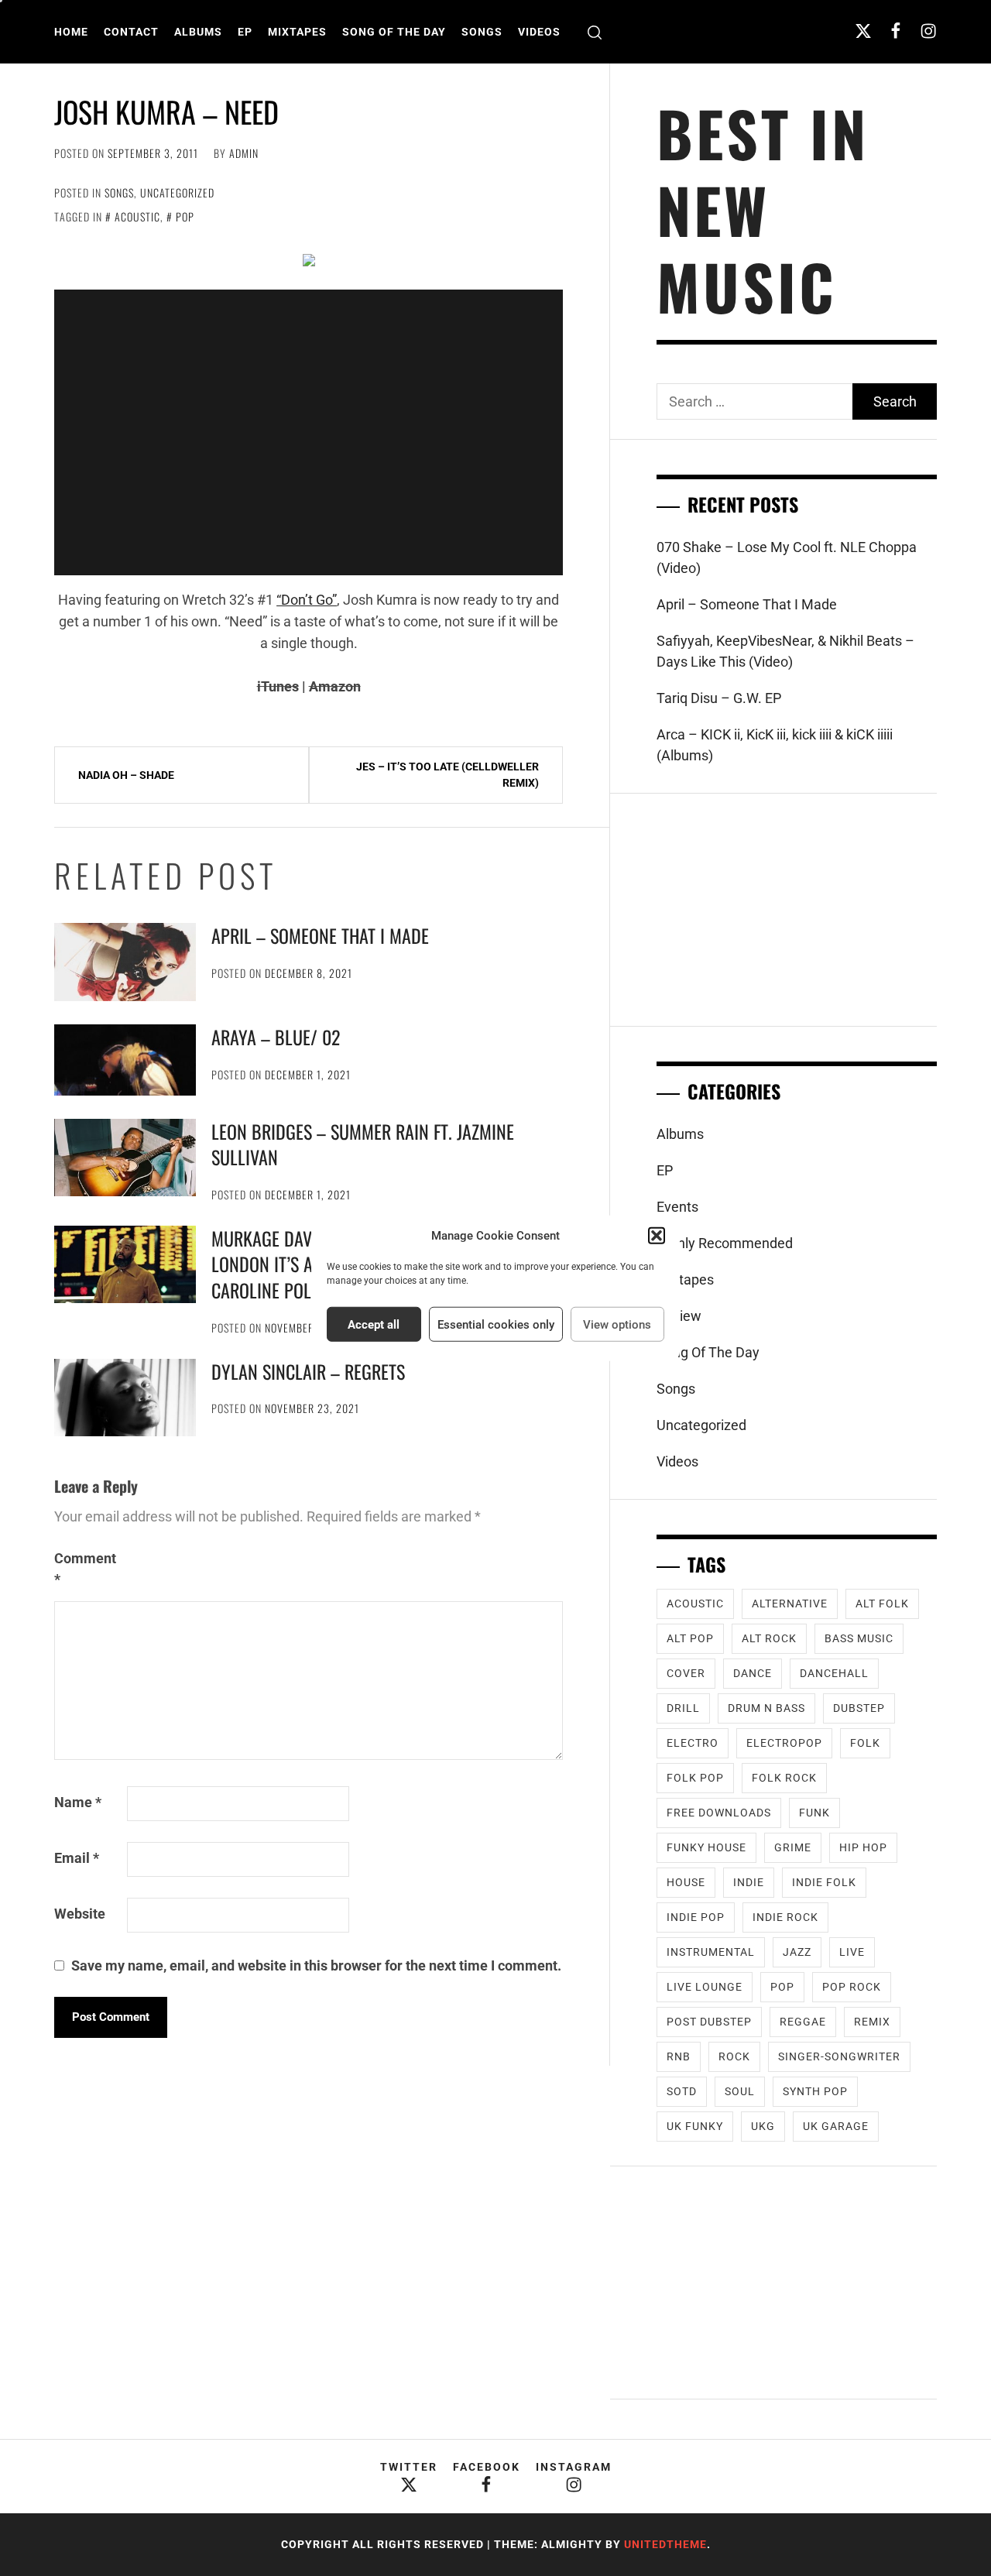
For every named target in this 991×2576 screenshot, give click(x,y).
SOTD (682, 2091)
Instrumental (711, 1952)
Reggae (803, 2022)
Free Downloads (719, 1813)
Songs (482, 32)
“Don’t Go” (307, 600)
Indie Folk (824, 1882)
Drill (683, 1708)
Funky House (706, 1847)
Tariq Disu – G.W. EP (719, 698)
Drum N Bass (766, 1708)
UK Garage (836, 2126)
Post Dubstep (709, 2022)
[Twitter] (863, 31)
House (686, 1882)
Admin (244, 153)
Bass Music (859, 1638)
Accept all (374, 1324)
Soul (740, 2091)
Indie (749, 1882)
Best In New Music (763, 209)
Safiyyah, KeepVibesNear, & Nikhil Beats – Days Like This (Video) (785, 651)
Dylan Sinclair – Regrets (308, 1371)
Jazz (797, 1952)
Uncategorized (177, 192)
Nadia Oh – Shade (126, 775)
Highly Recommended (725, 1243)
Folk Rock (784, 1778)
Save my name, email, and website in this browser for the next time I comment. (316, 1965)
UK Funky (695, 2126)
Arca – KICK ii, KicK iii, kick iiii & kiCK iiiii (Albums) (775, 745)
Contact (131, 32)
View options (617, 1324)
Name (78, 1802)
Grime (793, 1847)
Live (852, 1952)
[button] (657, 1236)
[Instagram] (928, 31)
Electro (693, 1743)
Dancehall (834, 1673)
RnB (679, 2056)
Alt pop (690, 1638)
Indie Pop (696, 1917)
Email (77, 1858)
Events (677, 1207)
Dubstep (859, 1708)
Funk (814, 1813)
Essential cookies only (496, 1324)
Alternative (790, 1604)
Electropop (784, 1743)
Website (80, 1914)
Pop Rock (852, 1987)
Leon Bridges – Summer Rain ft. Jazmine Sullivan (363, 1144)
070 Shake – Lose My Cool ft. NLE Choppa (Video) (787, 557)
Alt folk (882, 1604)
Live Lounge (705, 1987)
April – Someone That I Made (320, 935)
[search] (595, 32)
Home (71, 32)
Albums (198, 32)
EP (245, 32)
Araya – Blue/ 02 (276, 1037)
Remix (872, 2022)
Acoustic (137, 216)
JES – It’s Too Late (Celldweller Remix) (447, 775)
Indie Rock (785, 1917)
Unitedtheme (665, 2544)
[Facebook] (896, 31)
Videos (539, 32)
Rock (734, 2056)
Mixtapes (297, 32)
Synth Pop (815, 2091)
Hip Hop (863, 1847)
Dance (753, 1673)
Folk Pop (695, 1778)
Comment (85, 1569)
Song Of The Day (394, 32)
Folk (865, 1743)
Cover (686, 1673)
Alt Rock (769, 1638)
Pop (185, 216)
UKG (763, 2126)
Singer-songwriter (839, 2056)
